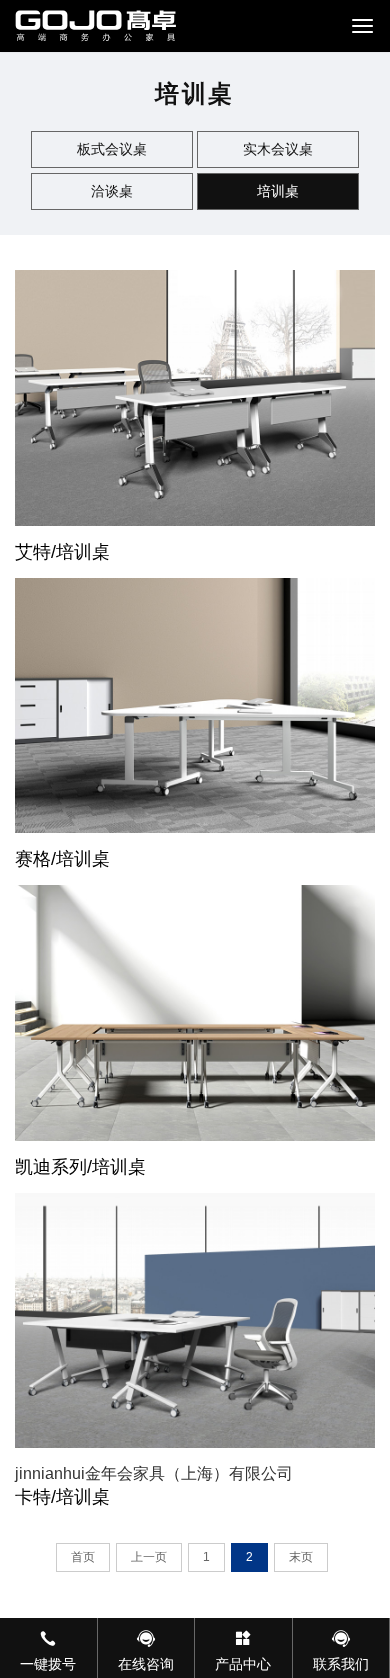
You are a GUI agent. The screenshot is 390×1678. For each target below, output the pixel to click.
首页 (83, 1557)
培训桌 (278, 191)
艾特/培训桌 (62, 552)
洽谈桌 (112, 191)
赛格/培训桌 (62, 859)
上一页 (149, 1557)
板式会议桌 (112, 149)
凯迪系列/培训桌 (80, 1167)
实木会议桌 (278, 149)
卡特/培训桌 (62, 1497)
